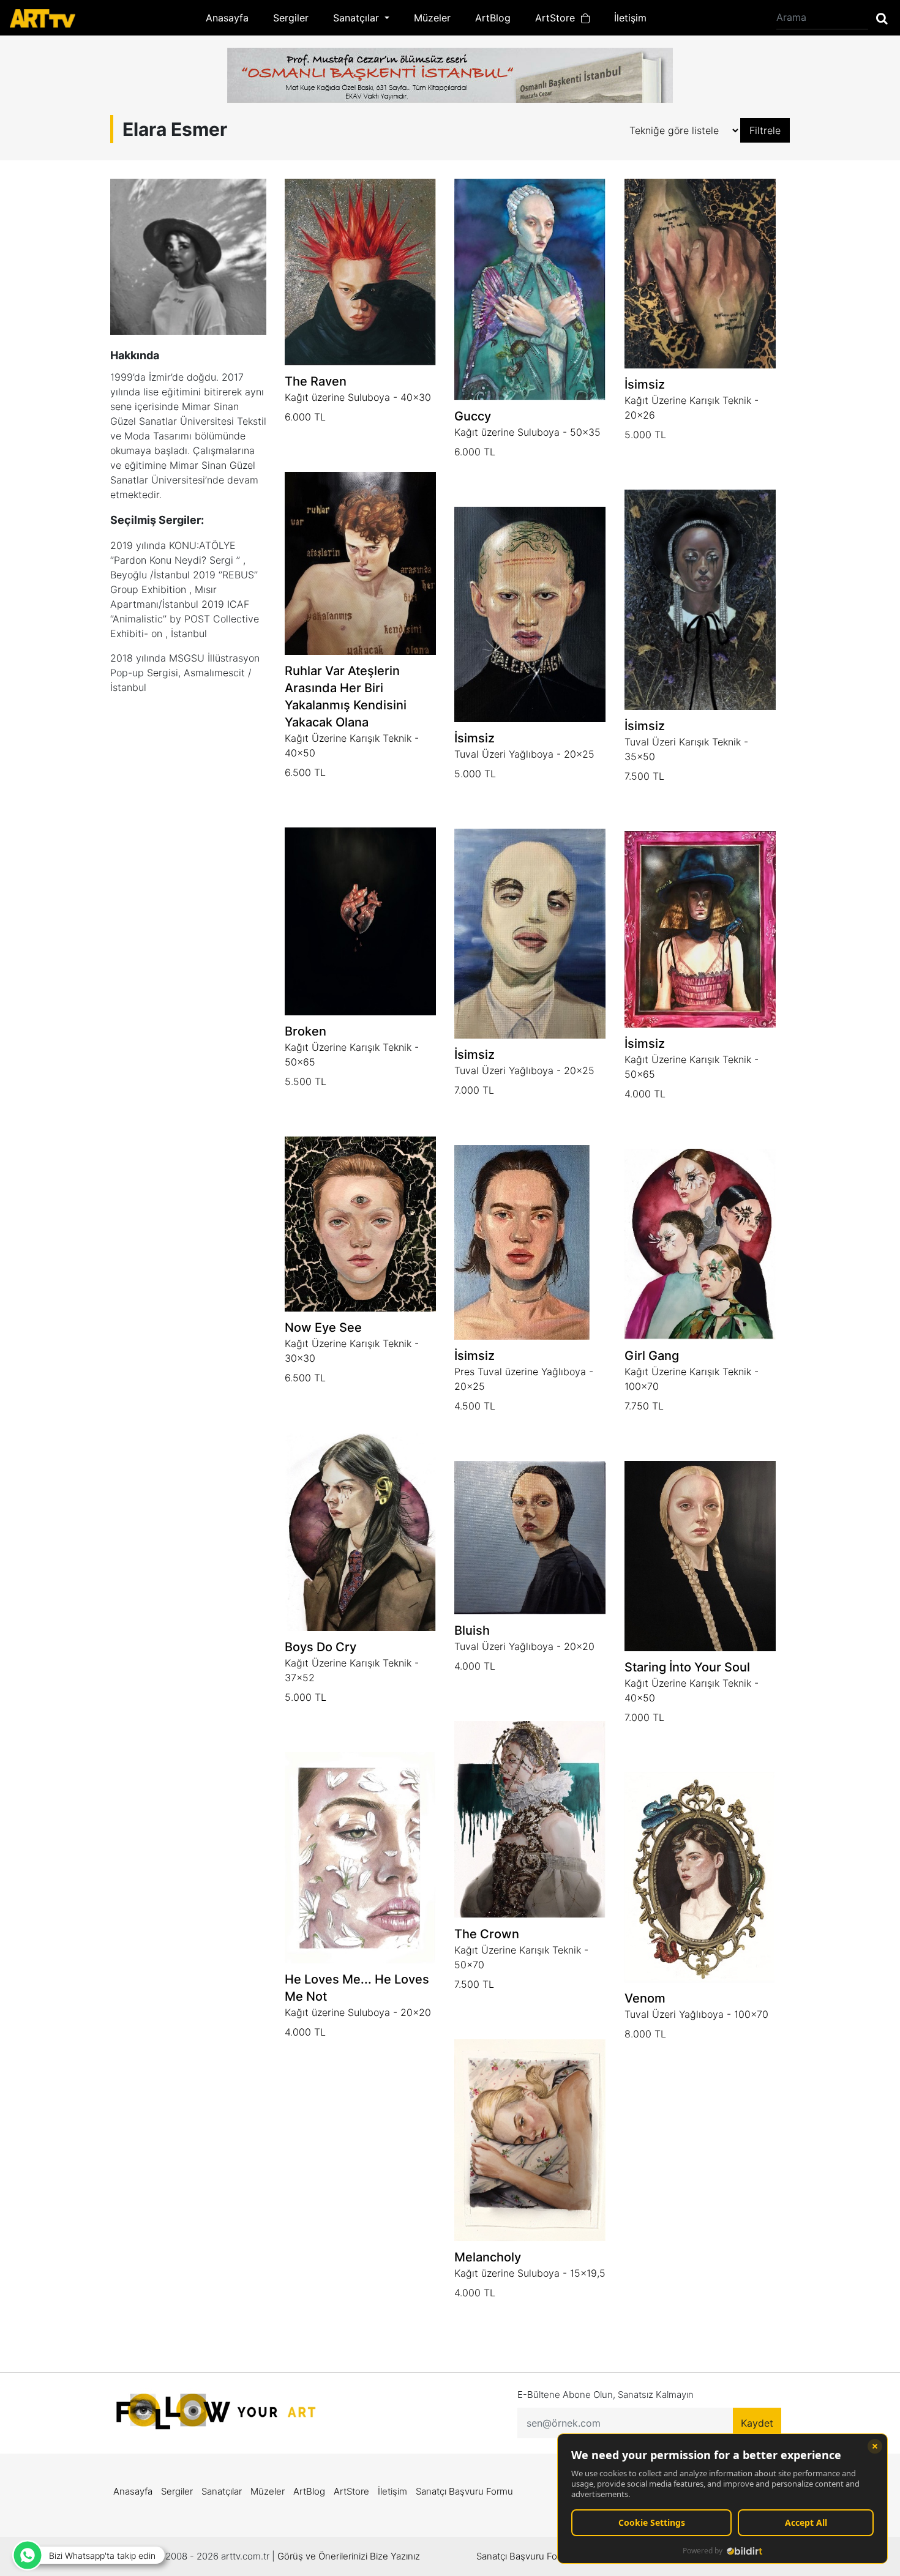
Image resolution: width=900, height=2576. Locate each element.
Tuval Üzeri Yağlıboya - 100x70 (696, 2014)
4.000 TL (645, 1094)
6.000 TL (305, 417)
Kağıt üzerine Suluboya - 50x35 (527, 432)
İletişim (630, 18)
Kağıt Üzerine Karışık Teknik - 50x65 (352, 1055)
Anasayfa (227, 18)
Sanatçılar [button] (358, 18)
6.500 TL (305, 772)
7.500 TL (644, 776)
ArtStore (558, 18)
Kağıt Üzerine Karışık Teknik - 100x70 (692, 1379)
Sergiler (291, 18)
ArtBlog (493, 18)
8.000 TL (645, 2034)
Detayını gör (360, 447)
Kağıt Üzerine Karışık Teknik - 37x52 (352, 1670)
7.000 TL (474, 1090)
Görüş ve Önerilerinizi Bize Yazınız (349, 2556)
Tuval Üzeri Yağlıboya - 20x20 (524, 1646)
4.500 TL (475, 1406)
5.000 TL (645, 435)
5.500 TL (306, 1081)
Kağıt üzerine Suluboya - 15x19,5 (530, 2273)
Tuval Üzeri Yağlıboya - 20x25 (524, 754)
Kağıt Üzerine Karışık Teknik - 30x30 (352, 1351)
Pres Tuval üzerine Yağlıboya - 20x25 (524, 1379)
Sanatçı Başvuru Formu (464, 2491)
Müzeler (432, 18)
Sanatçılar (222, 2491)
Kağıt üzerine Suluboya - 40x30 (358, 397)
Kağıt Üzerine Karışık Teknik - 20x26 (692, 408)
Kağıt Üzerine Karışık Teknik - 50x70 (521, 1957)
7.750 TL (644, 1406)
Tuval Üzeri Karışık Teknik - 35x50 (686, 749)
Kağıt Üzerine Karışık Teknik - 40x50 (352, 745)
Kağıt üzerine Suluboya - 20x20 (358, 2012)
